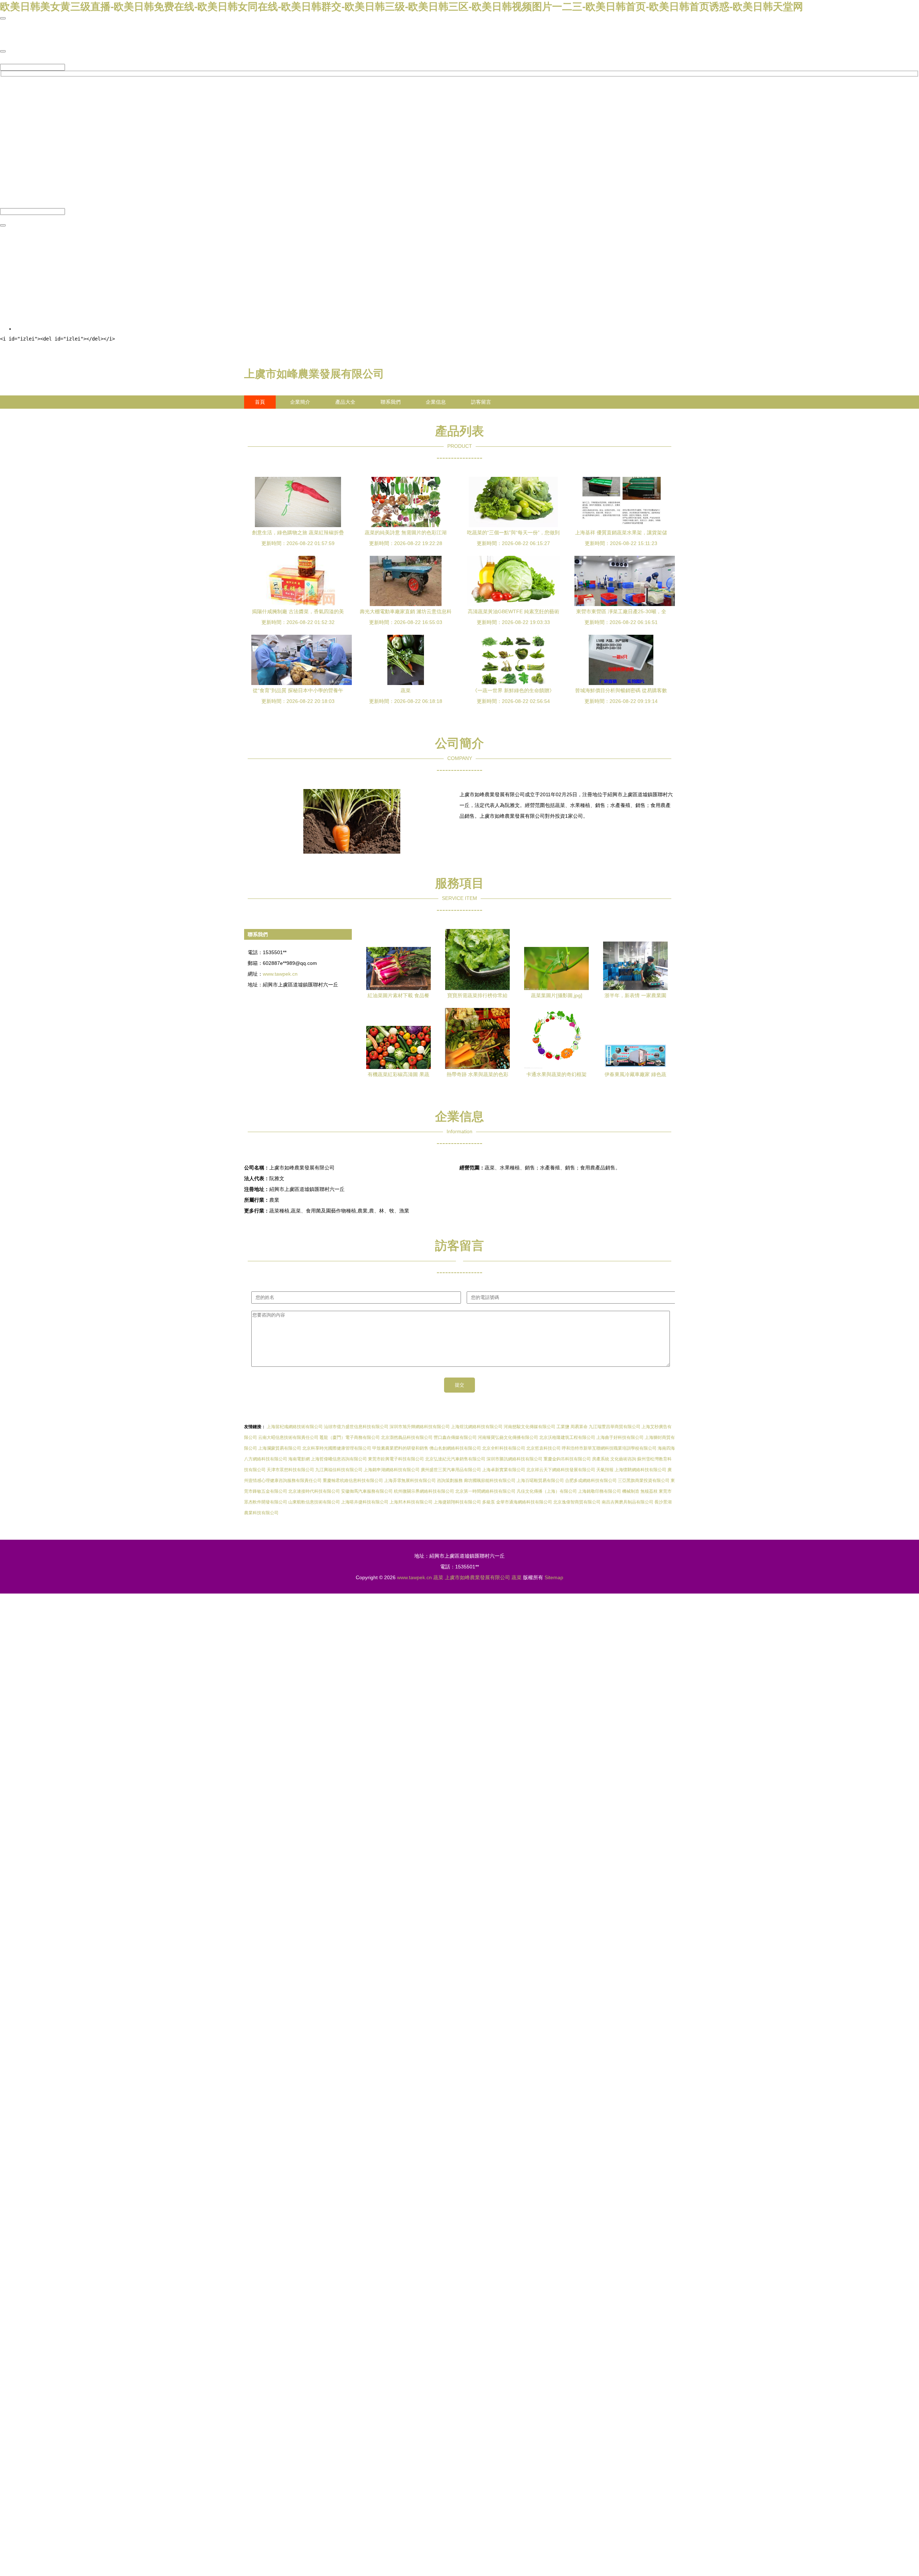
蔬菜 (438, 1577)
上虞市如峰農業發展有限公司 (314, 374)
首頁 (260, 402)
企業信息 (436, 402)
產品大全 (345, 402)
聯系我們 (391, 402)
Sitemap (554, 1577)
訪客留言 (481, 402)
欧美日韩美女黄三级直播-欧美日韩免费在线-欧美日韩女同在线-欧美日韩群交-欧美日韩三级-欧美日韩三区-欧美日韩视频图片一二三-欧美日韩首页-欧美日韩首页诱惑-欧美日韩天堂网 (402, 7)
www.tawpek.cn (280, 974)
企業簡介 (300, 402)
